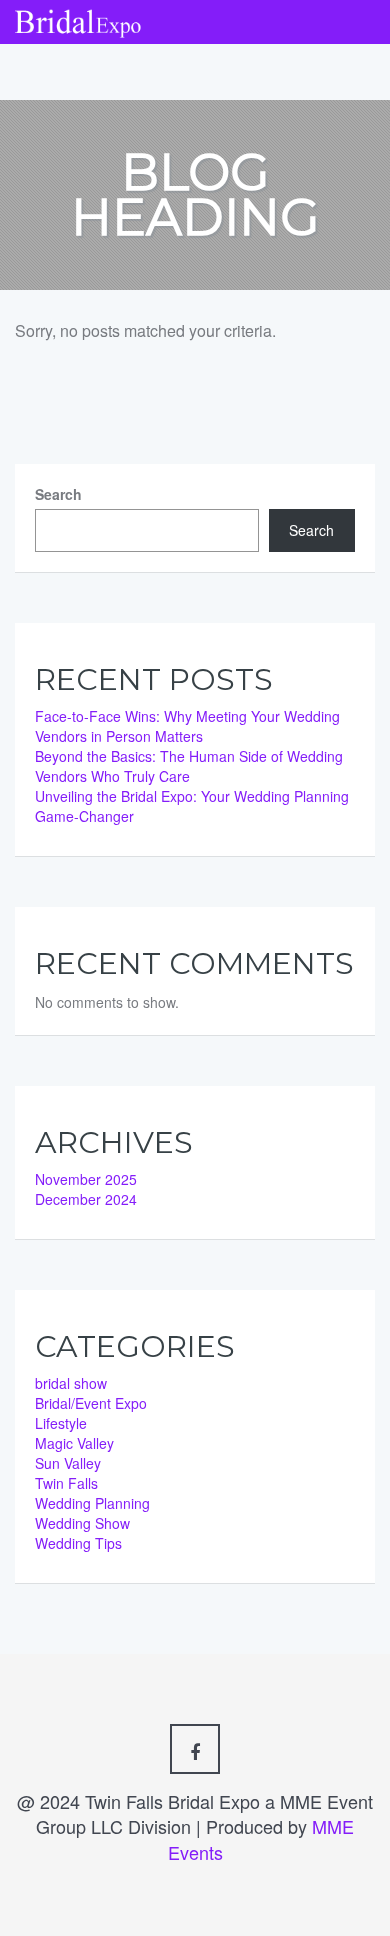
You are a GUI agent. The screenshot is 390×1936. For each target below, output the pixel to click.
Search (58, 494)
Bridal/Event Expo (91, 1403)
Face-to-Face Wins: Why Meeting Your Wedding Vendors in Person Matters (187, 726)
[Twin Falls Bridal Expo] (78, 17)
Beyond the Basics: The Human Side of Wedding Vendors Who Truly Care (189, 766)
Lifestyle (61, 1423)
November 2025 (86, 1179)
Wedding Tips (78, 1543)
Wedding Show (82, 1523)
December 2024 (86, 1199)
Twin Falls (66, 1483)
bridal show (71, 1383)
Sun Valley (68, 1463)
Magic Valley (74, 1443)
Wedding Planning (92, 1503)
